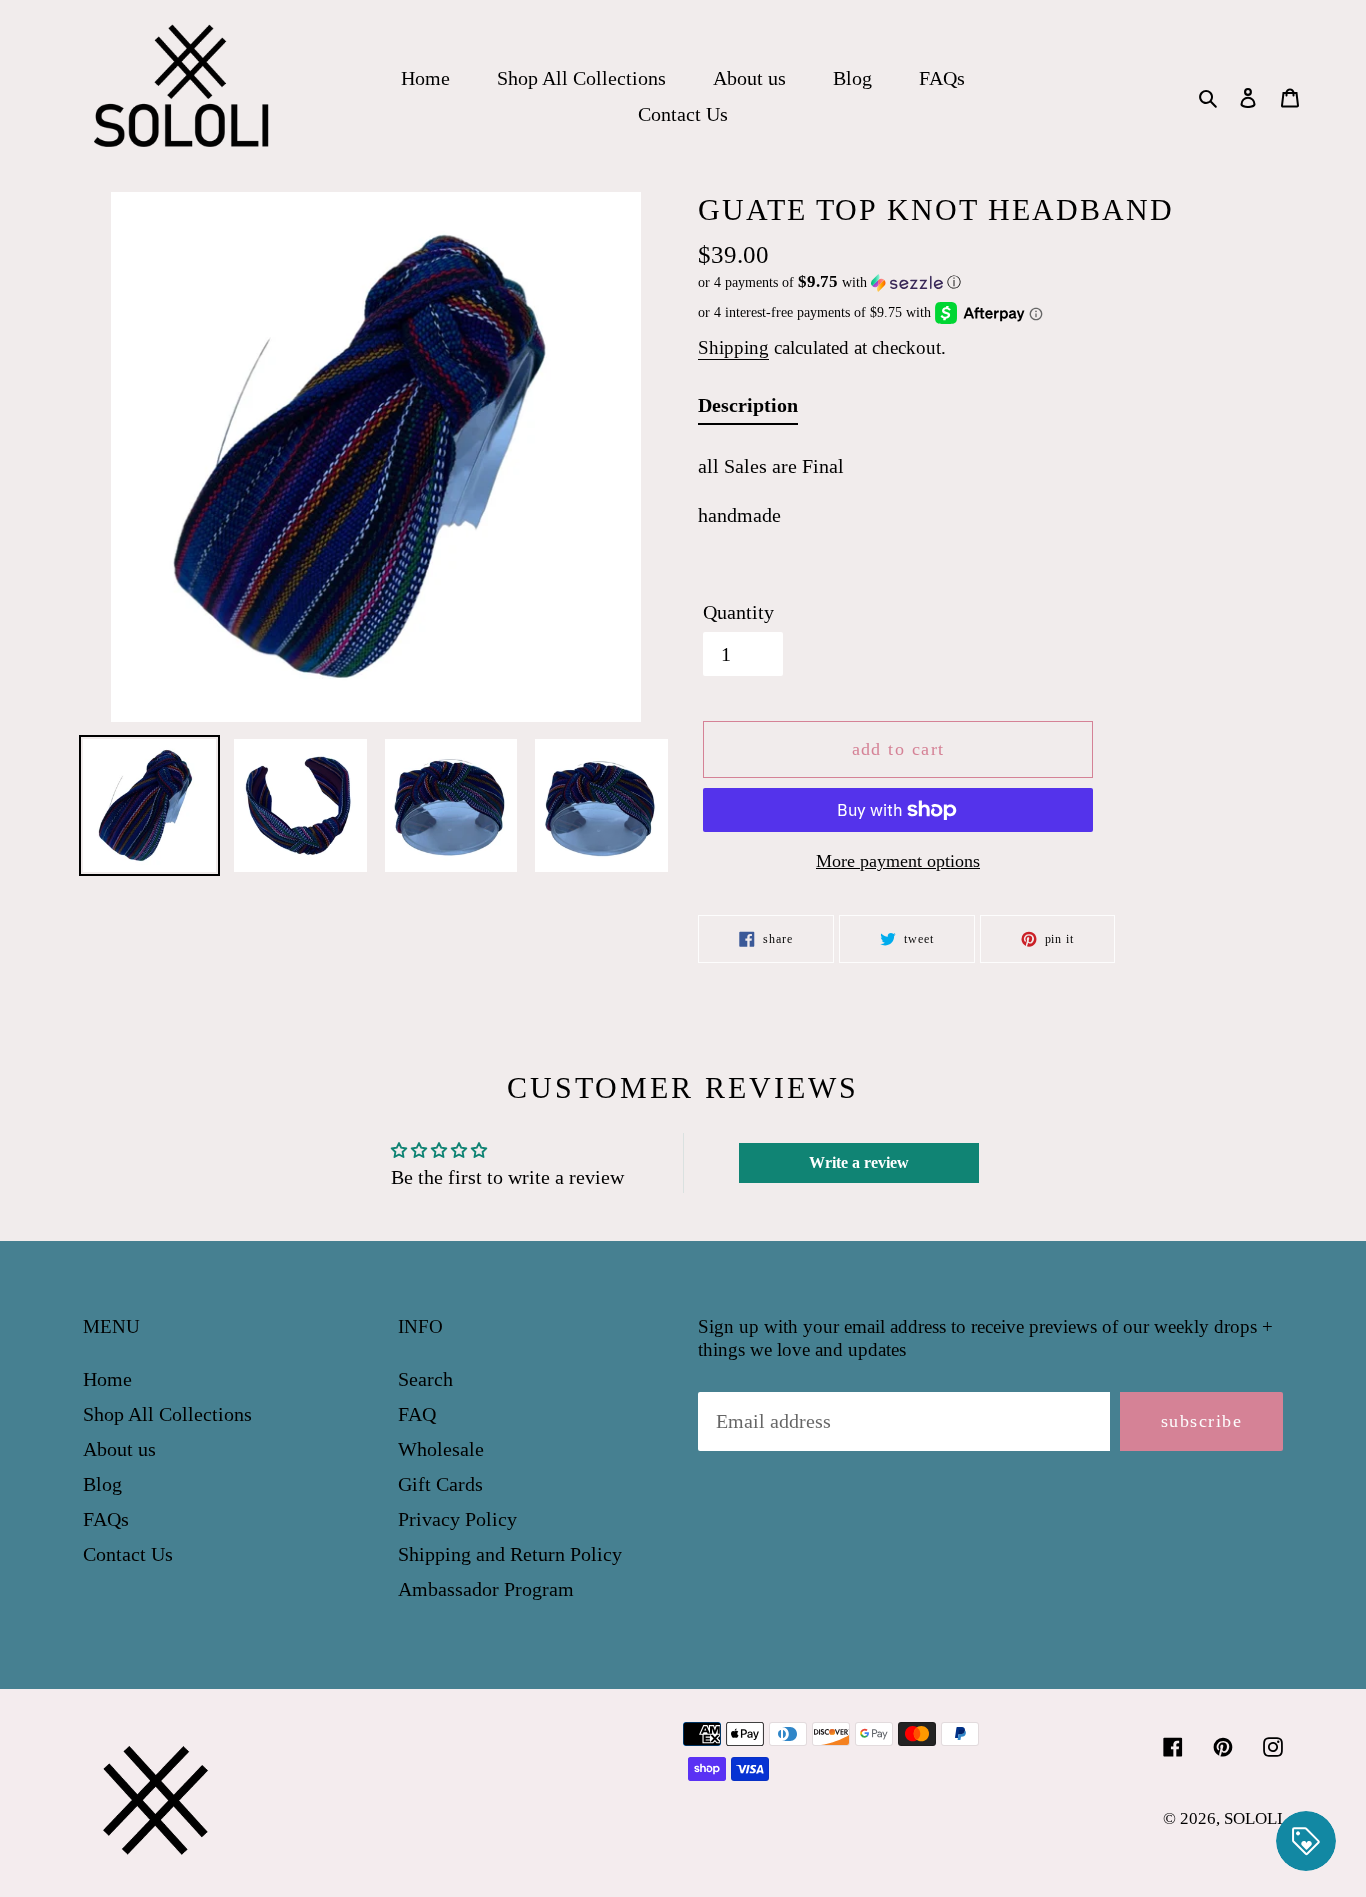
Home (107, 1379)
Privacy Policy (457, 1519)
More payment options (898, 861)
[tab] (748, 409)
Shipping (733, 347)
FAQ (417, 1414)
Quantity (738, 612)
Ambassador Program (486, 1589)
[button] (829, 282)
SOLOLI (1253, 1818)
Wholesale (441, 1449)
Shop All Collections (167, 1414)
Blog (102, 1484)
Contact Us (128, 1554)
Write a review (859, 1162)
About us (119, 1449)
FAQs (106, 1519)
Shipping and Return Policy (510, 1554)
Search (425, 1379)
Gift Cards (440, 1484)
